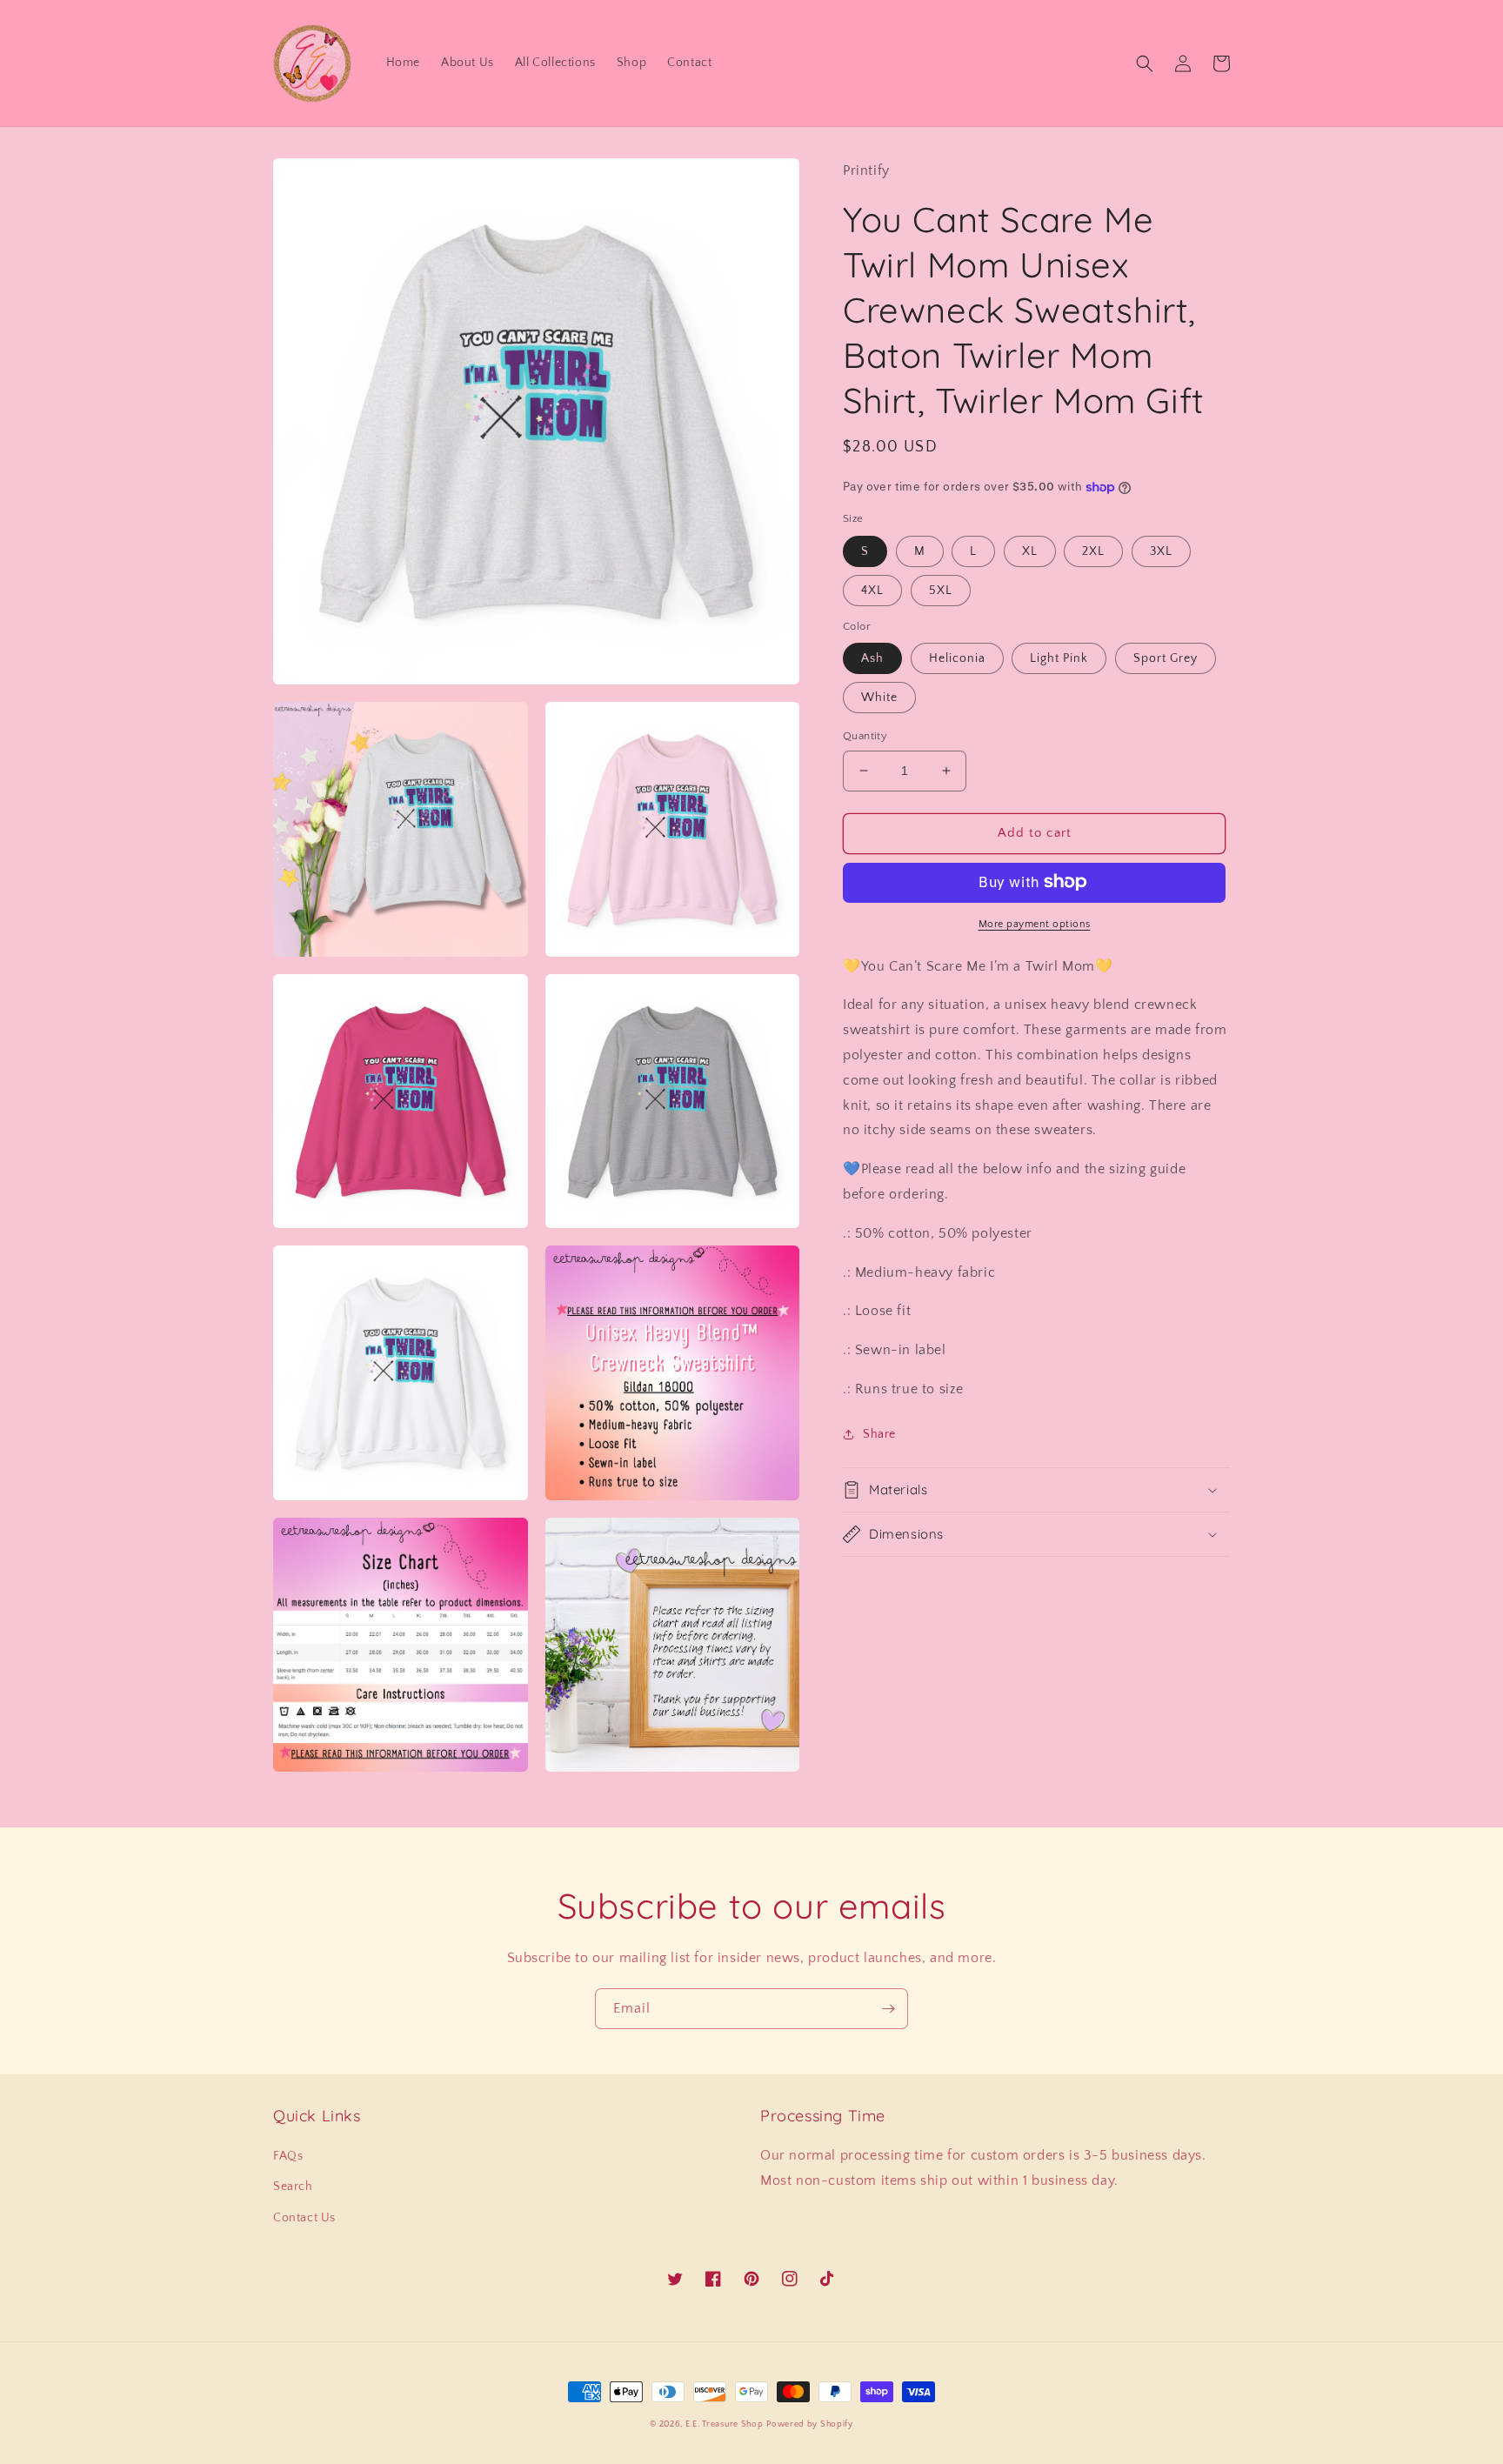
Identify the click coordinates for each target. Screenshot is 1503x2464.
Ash (872, 658)
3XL (1161, 551)
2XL (1093, 551)
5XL (941, 590)
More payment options (1035, 923)
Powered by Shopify (810, 2424)
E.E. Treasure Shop (725, 2424)
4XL (872, 590)
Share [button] (879, 1434)
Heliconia (957, 658)
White (879, 698)
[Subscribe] (888, 2009)
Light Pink (1059, 658)
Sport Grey (1166, 658)
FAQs (288, 2156)
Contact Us (304, 2218)
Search (293, 2187)
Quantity (865, 736)
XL (1030, 551)
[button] (1145, 63)
